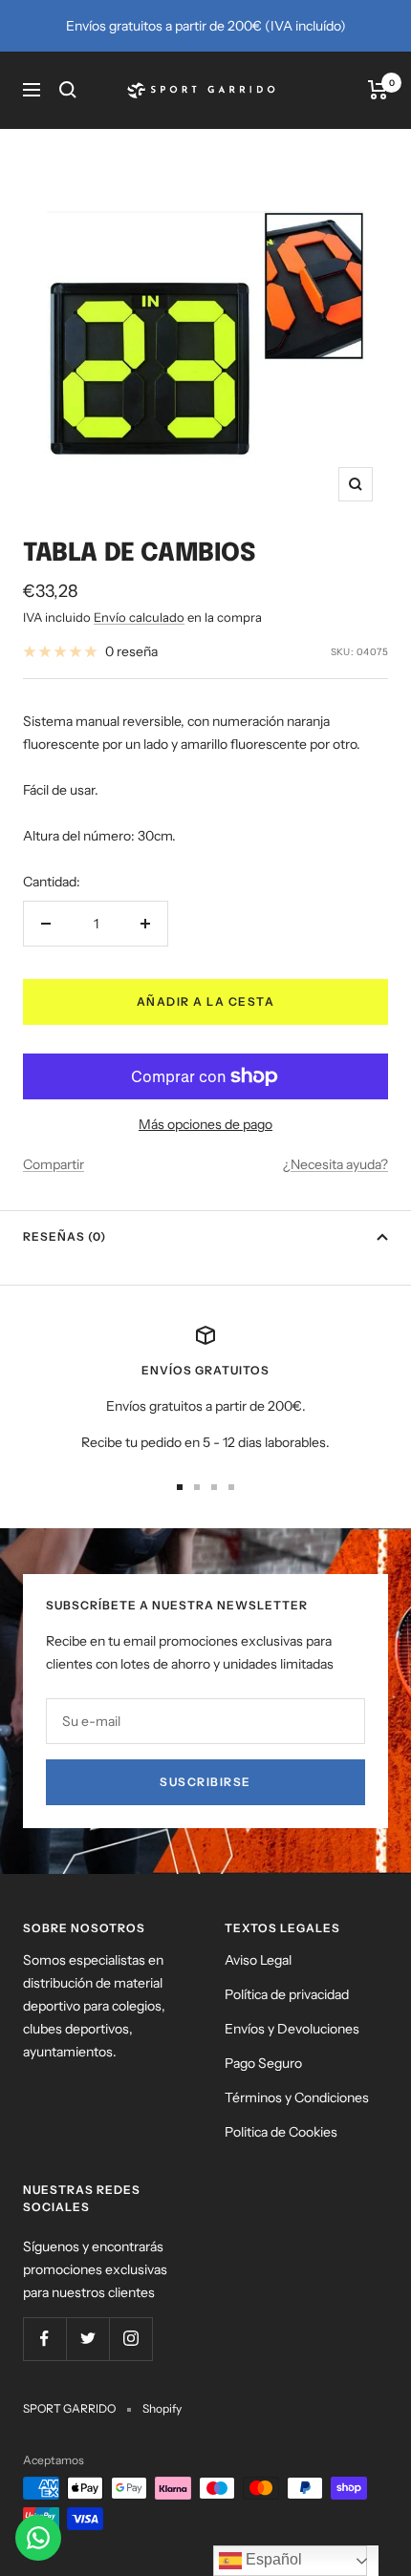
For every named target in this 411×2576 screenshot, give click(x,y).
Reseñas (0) (65, 1236)
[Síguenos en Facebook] (44, 2339)
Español (272, 2559)
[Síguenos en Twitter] (87, 2339)
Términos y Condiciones (297, 2097)
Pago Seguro (263, 2063)
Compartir (54, 1164)
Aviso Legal (258, 1960)
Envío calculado (139, 617)
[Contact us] (38, 2538)
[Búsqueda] (68, 90)
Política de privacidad (287, 1994)
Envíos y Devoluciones (292, 2029)
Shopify (162, 2408)
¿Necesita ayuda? (335, 1164)
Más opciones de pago (205, 1124)
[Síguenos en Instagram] (130, 2339)
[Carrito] (378, 90)
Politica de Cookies (281, 2132)
